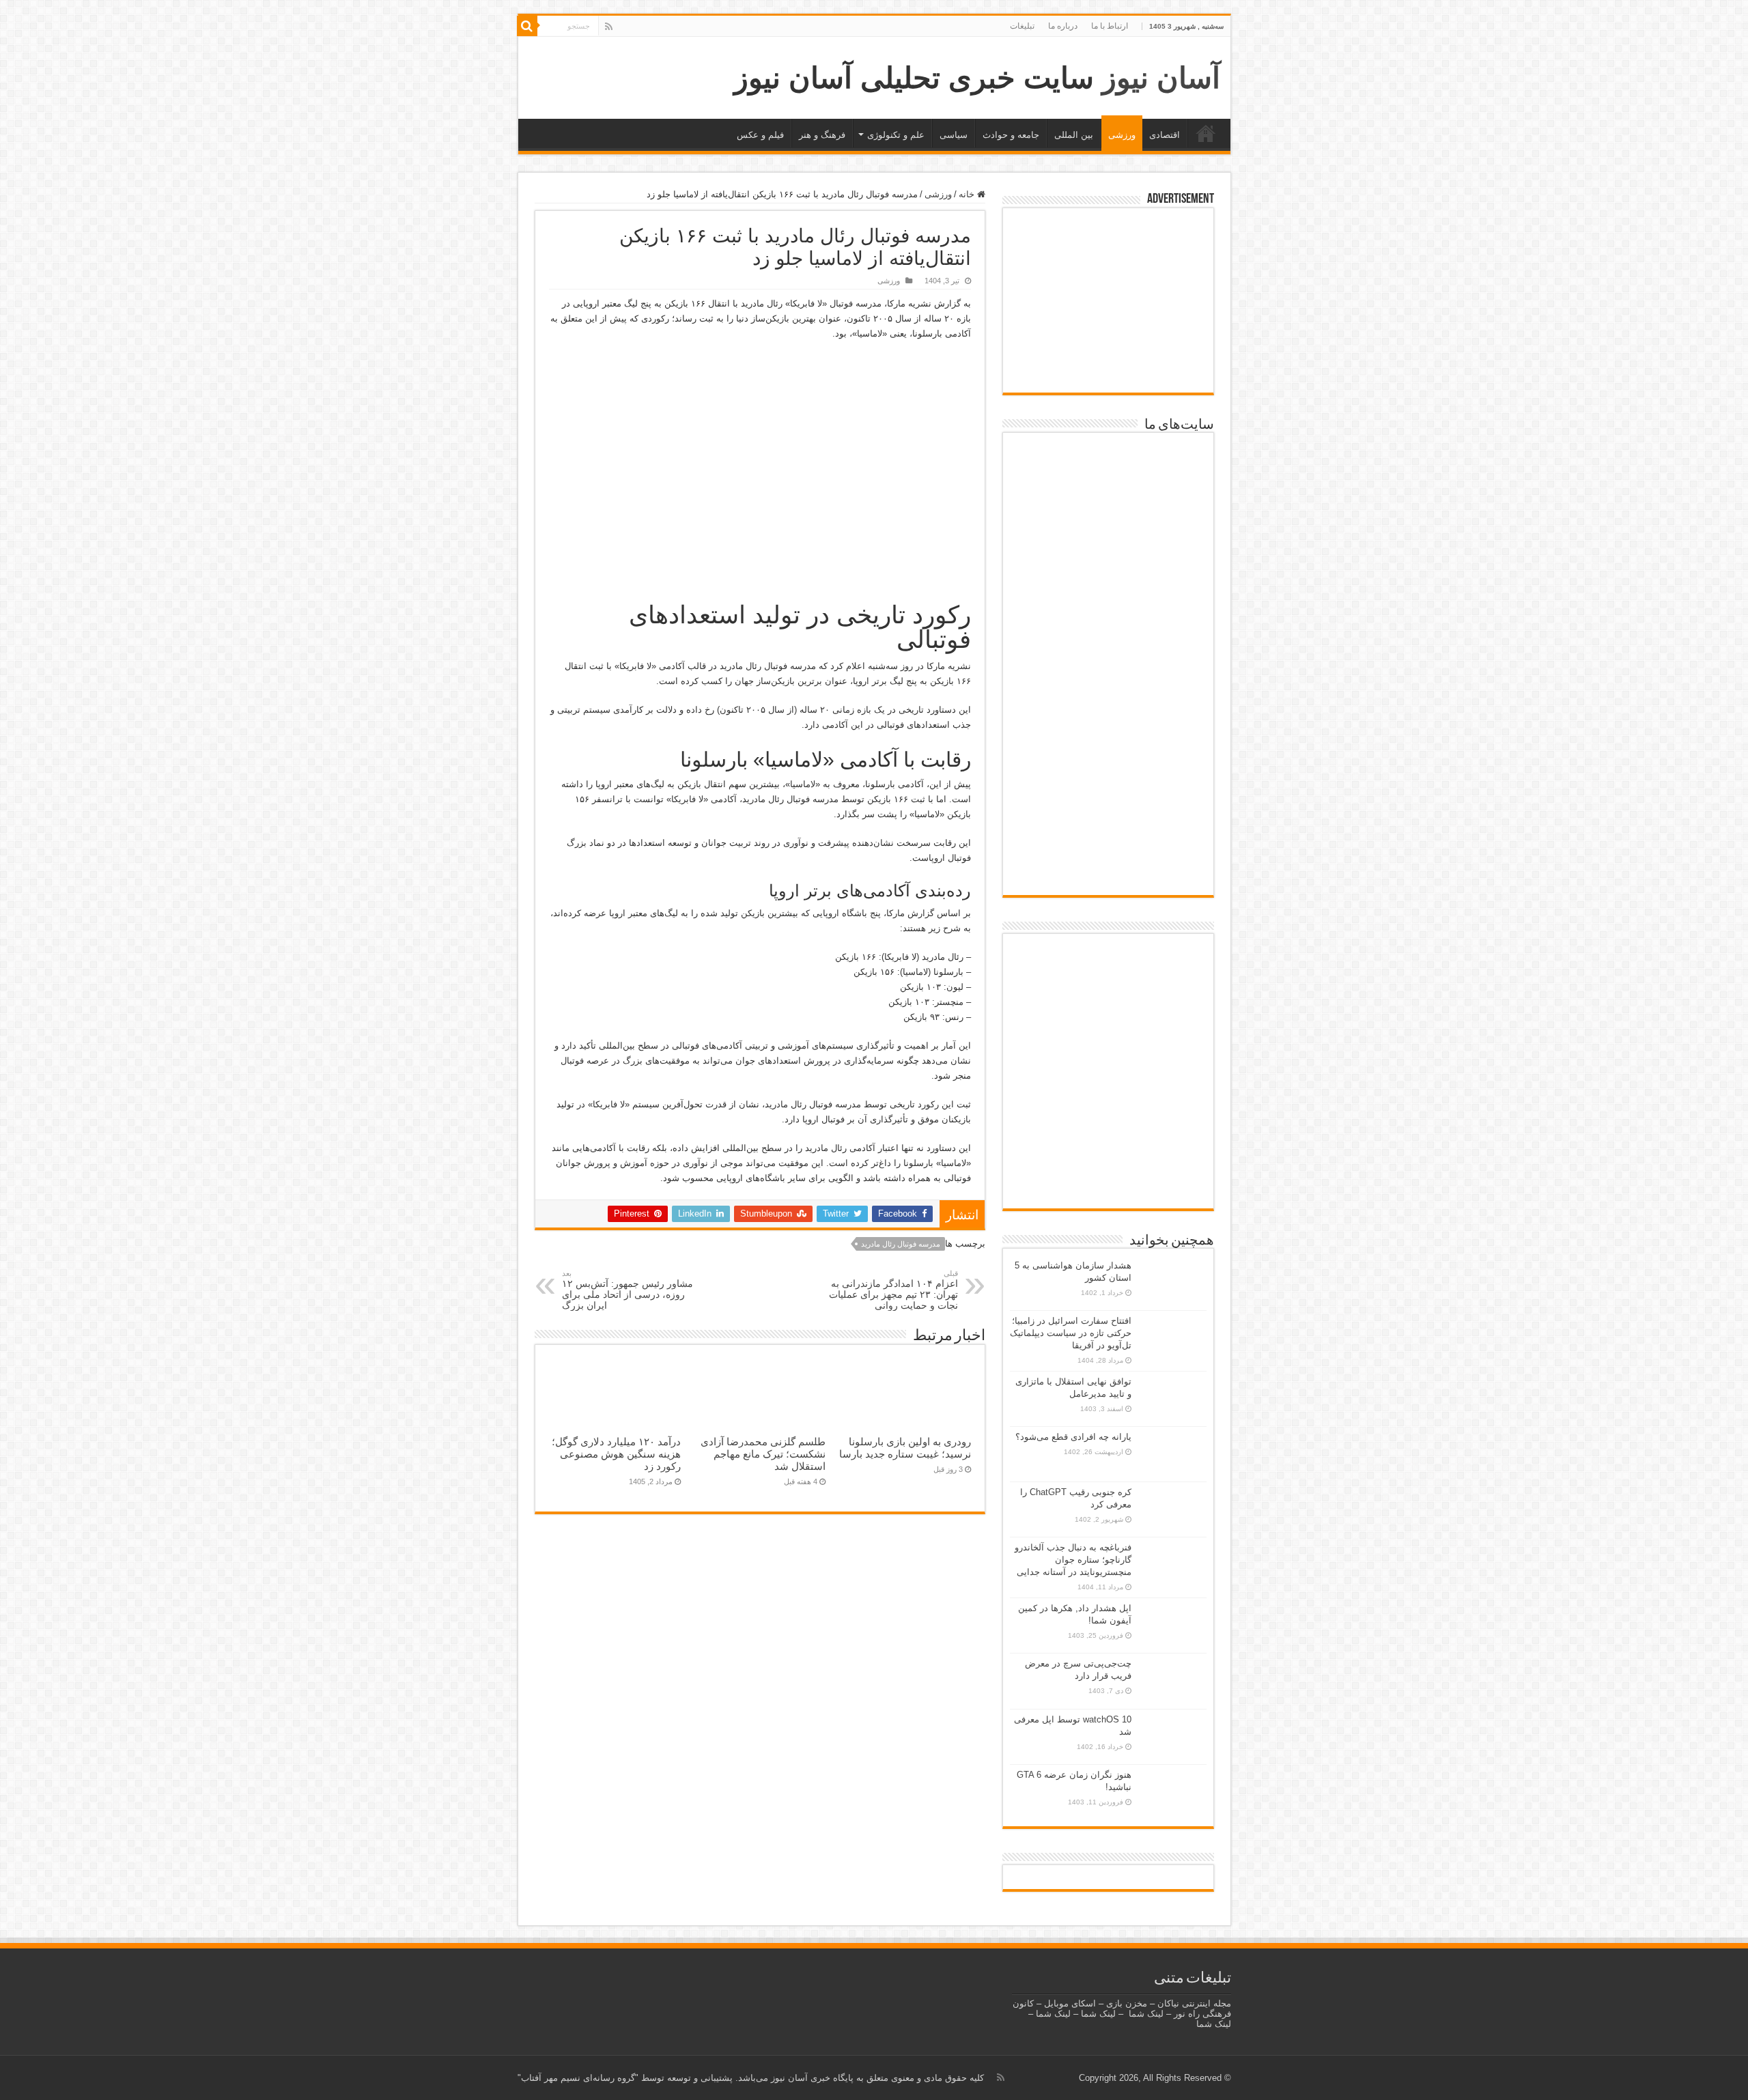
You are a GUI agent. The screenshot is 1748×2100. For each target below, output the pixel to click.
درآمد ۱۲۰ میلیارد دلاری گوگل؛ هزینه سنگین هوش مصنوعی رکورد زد (616, 1454)
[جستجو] (527, 26)
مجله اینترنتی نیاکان (1194, 2003)
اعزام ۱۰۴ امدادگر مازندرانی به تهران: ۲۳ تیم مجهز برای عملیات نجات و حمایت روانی (893, 1290)
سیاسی (954, 135)
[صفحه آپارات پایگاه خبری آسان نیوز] (1108, 1073)
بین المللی (1074, 135)
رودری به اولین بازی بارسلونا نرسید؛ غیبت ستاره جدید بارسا (905, 1448)
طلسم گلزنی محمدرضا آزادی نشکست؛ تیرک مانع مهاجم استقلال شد (763, 1454)
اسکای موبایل (1070, 2003)
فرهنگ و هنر (822, 135)
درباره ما (1063, 26)
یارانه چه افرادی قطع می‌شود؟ (1073, 1437)
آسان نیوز (1161, 78)
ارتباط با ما (1110, 26)
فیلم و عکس (760, 135)
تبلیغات (1022, 26)
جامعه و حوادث (1011, 135)
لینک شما (1146, 2014)
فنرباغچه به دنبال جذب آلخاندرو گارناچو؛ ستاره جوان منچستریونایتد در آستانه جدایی (1073, 1560)
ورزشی (1122, 135)
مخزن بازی (1127, 2003)
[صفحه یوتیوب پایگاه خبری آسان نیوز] (1108, 982)
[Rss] (609, 27)
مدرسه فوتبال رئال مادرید (901, 1244)
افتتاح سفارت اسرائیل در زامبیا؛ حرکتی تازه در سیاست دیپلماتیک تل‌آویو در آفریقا (1071, 1333)
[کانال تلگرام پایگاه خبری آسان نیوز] (1108, 1183)
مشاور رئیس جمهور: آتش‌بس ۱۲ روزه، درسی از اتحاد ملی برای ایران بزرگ (628, 1290)
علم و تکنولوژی (896, 135)
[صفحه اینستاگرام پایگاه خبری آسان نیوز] (1108, 1139)
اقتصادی (1165, 135)
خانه (1206, 133)
